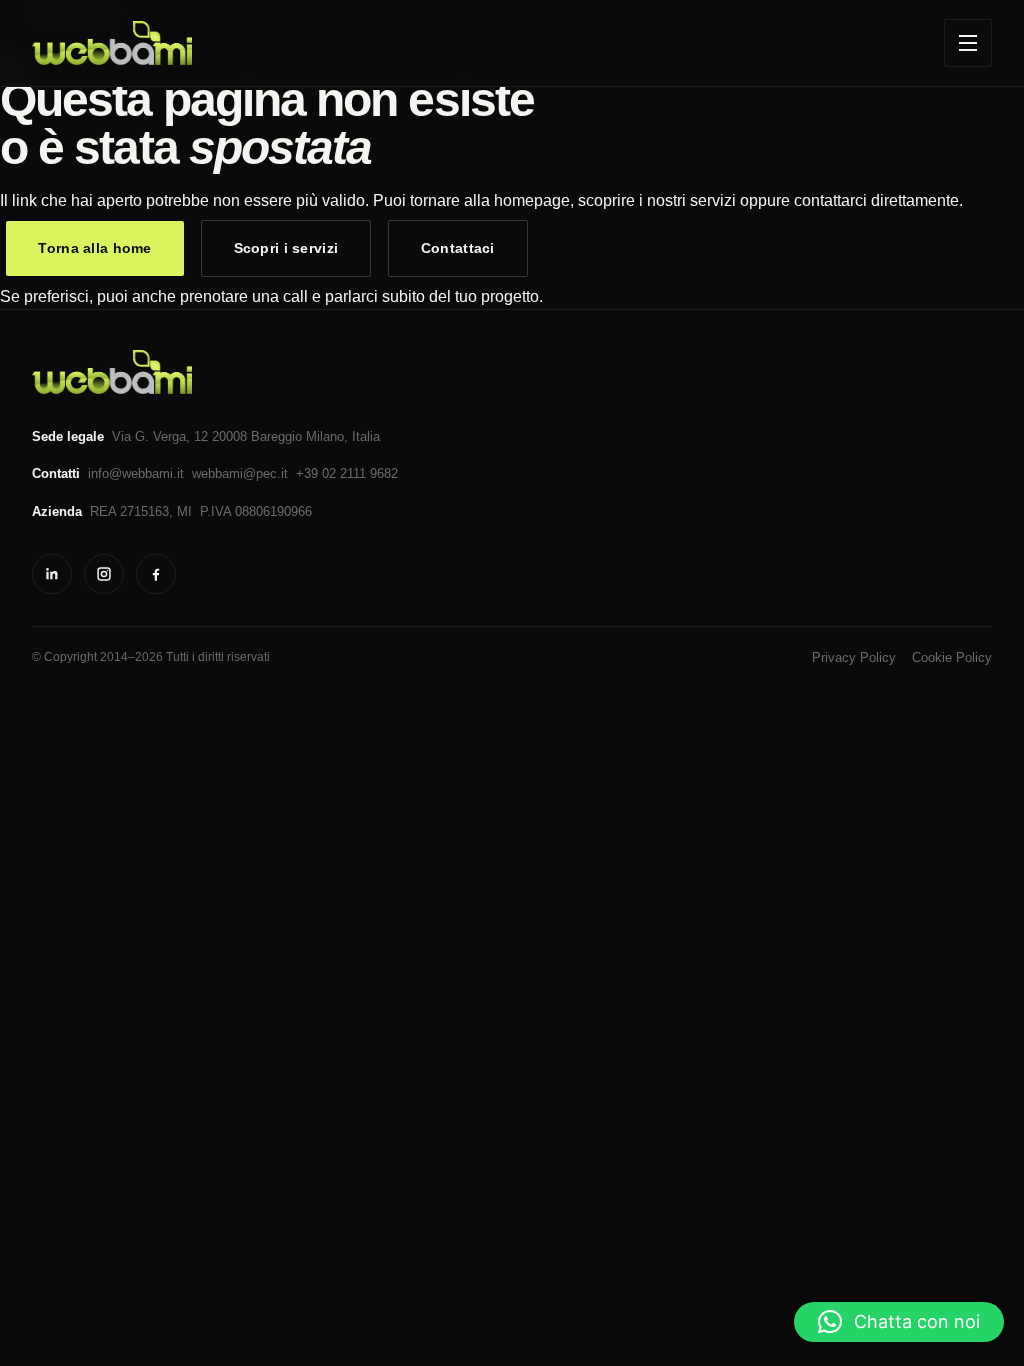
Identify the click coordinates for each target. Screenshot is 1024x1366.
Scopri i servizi (286, 248)
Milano (325, 436)
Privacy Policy (854, 657)
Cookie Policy (952, 657)
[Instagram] (104, 574)
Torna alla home (94, 248)
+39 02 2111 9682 (347, 473)
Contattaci (458, 248)
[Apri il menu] (968, 43)
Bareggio (276, 436)
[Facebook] (156, 574)
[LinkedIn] (52, 574)
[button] (899, 1322)
